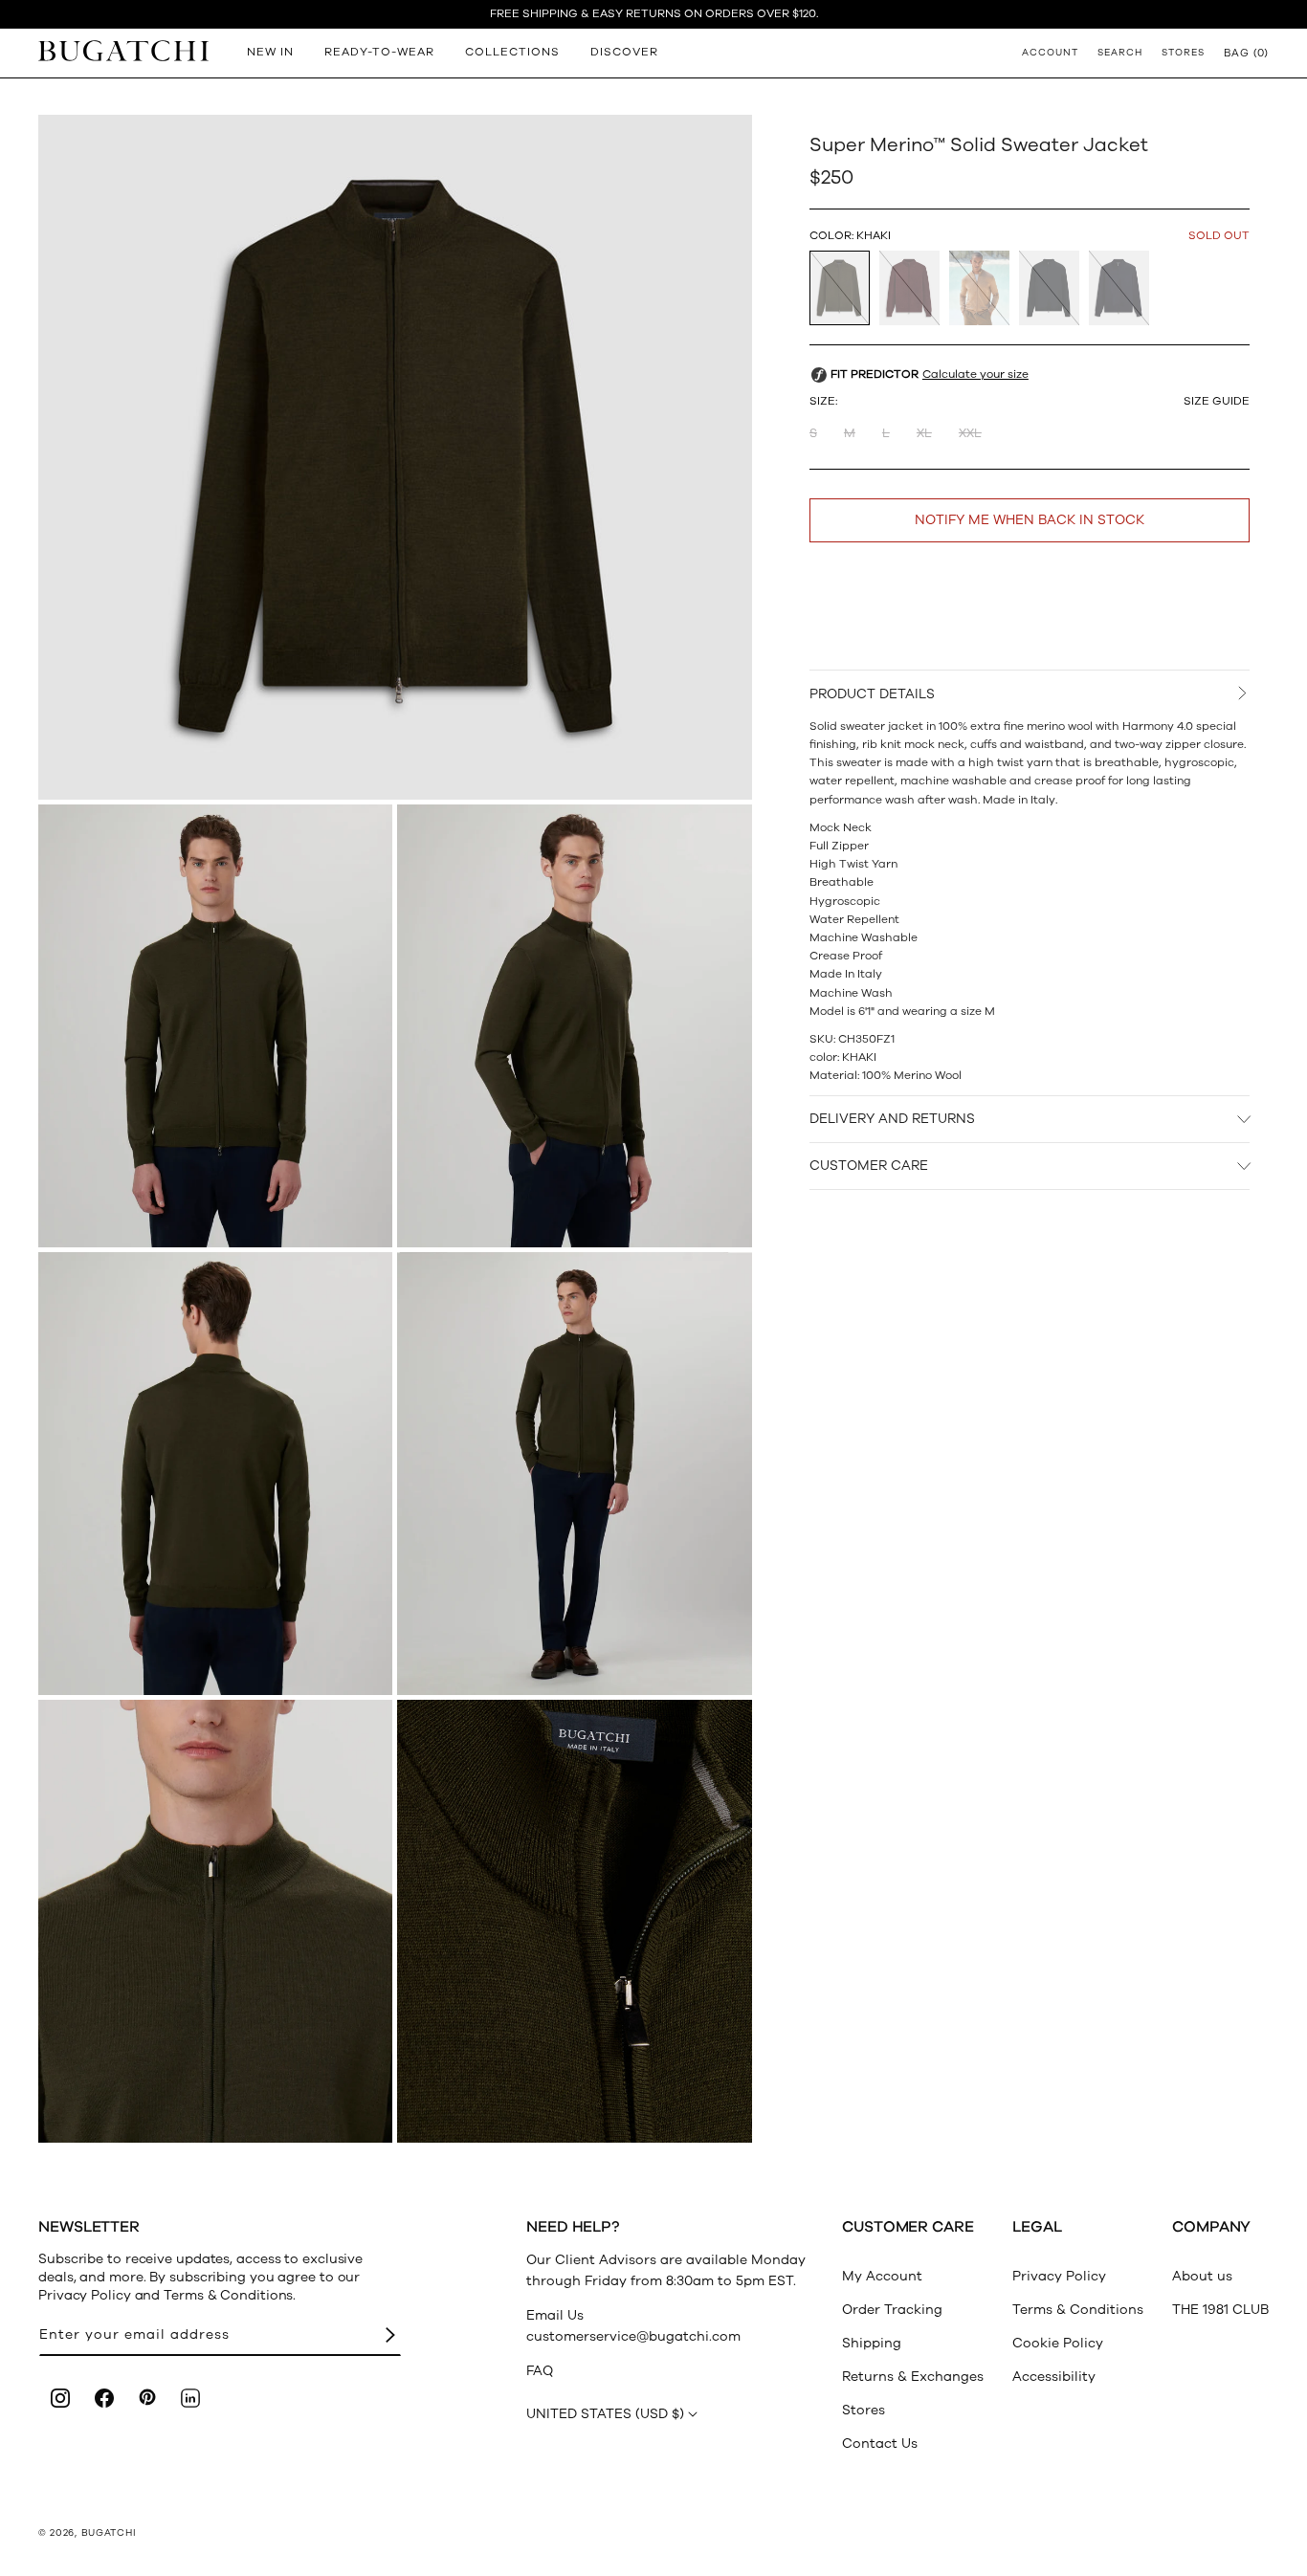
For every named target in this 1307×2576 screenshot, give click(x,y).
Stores (864, 2410)
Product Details (872, 694)
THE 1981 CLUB (1220, 2310)
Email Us (555, 2315)
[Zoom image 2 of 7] (215, 1026)
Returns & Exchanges (913, 2377)
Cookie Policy (1058, 2343)
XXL (970, 434)
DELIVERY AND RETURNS (892, 1119)
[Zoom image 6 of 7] (215, 1921)
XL (924, 434)
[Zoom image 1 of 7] (395, 457)
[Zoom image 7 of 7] (574, 1921)
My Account (882, 2276)
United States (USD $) (605, 2414)
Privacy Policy (1059, 2276)
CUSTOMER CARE (869, 1167)
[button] (1246, 53)
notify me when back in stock (1030, 521)
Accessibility (1054, 2377)
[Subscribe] (390, 2335)
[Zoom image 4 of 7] (215, 1474)
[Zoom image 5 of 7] (574, 1474)
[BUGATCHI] (123, 50)
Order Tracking (892, 2310)
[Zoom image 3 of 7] (574, 1026)
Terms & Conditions (1078, 2310)
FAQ (540, 2371)
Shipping (872, 2343)
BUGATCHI (109, 2533)
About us (1202, 2276)
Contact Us (880, 2444)
